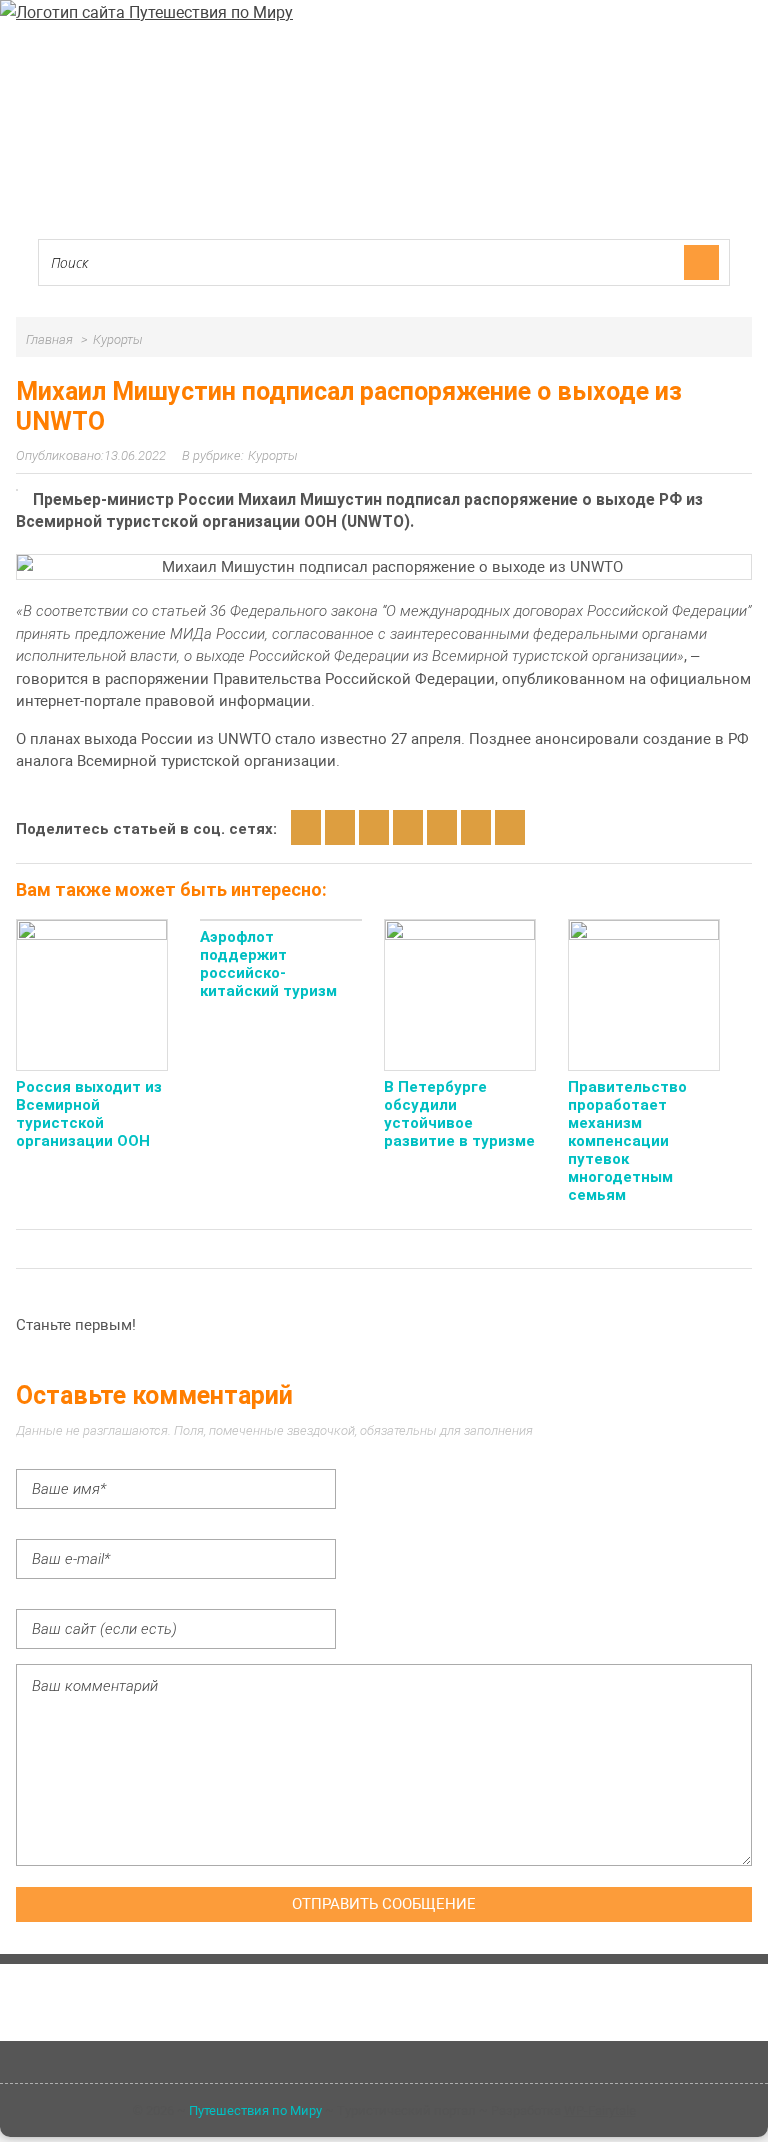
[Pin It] (510, 827)
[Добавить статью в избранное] (306, 827)
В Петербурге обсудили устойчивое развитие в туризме (459, 1114)
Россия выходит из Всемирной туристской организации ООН (89, 1114)
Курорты (273, 455)
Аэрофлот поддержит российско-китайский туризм (268, 964)
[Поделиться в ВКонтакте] (340, 827)
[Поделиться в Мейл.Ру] (442, 827)
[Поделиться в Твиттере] (476, 827)
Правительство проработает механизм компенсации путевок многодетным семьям (627, 1141)
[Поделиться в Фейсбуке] (408, 827)
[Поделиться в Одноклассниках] (374, 827)
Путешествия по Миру (255, 2110)
